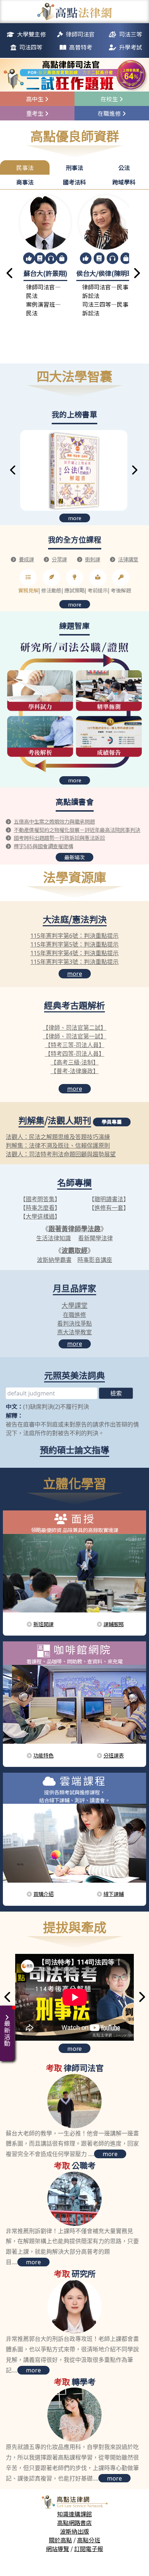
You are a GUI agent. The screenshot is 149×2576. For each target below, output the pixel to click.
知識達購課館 (74, 2514)
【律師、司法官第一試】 (74, 1036)
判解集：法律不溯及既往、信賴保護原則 (58, 1145)
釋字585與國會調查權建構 (43, 846)
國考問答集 (40, 1199)
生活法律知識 (54, 1238)
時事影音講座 (95, 1260)
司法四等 (31, 47)
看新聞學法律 (95, 1238)
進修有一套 (109, 1208)
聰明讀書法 (109, 1199)
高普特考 (81, 47)
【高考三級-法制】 (75, 1062)
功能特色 (43, 1755)
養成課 (26, 559)
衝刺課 (93, 559)
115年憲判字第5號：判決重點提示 (74, 944)
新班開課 (43, 1624)
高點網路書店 (74, 2522)
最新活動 (7, 2033)
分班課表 (114, 1755)
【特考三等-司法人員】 (75, 1045)
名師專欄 (74, 1182)
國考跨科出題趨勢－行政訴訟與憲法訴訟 (59, 838)
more (75, 518)
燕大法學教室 (74, 1332)
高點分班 (89, 2540)
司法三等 (131, 34)
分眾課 (59, 559)
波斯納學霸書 (54, 1260)
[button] (10, 274)
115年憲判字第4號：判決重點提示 (74, 953)
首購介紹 (43, 1894)
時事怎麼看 (40, 1208)
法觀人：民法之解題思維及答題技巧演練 (58, 1137)
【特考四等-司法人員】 (75, 1054)
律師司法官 (80, 34)
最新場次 (74, 857)
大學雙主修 (31, 34)
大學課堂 (74, 1305)
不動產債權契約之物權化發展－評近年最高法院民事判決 (77, 830)
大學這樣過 (40, 1216)
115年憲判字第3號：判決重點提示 (74, 962)
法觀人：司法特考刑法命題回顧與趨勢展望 (61, 1154)
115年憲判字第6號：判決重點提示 (74, 936)
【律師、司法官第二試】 (74, 1028)
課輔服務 (114, 1624)
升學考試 (131, 47)
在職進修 (74, 1315)
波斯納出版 (74, 2531)
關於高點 (60, 2540)
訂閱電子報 (89, 2549)
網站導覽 (58, 2549)
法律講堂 (128, 559)
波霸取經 (74, 1250)
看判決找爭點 (74, 1323)
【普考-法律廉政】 (75, 1071)
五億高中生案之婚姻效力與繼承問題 (54, 821)
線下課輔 (114, 1894)
